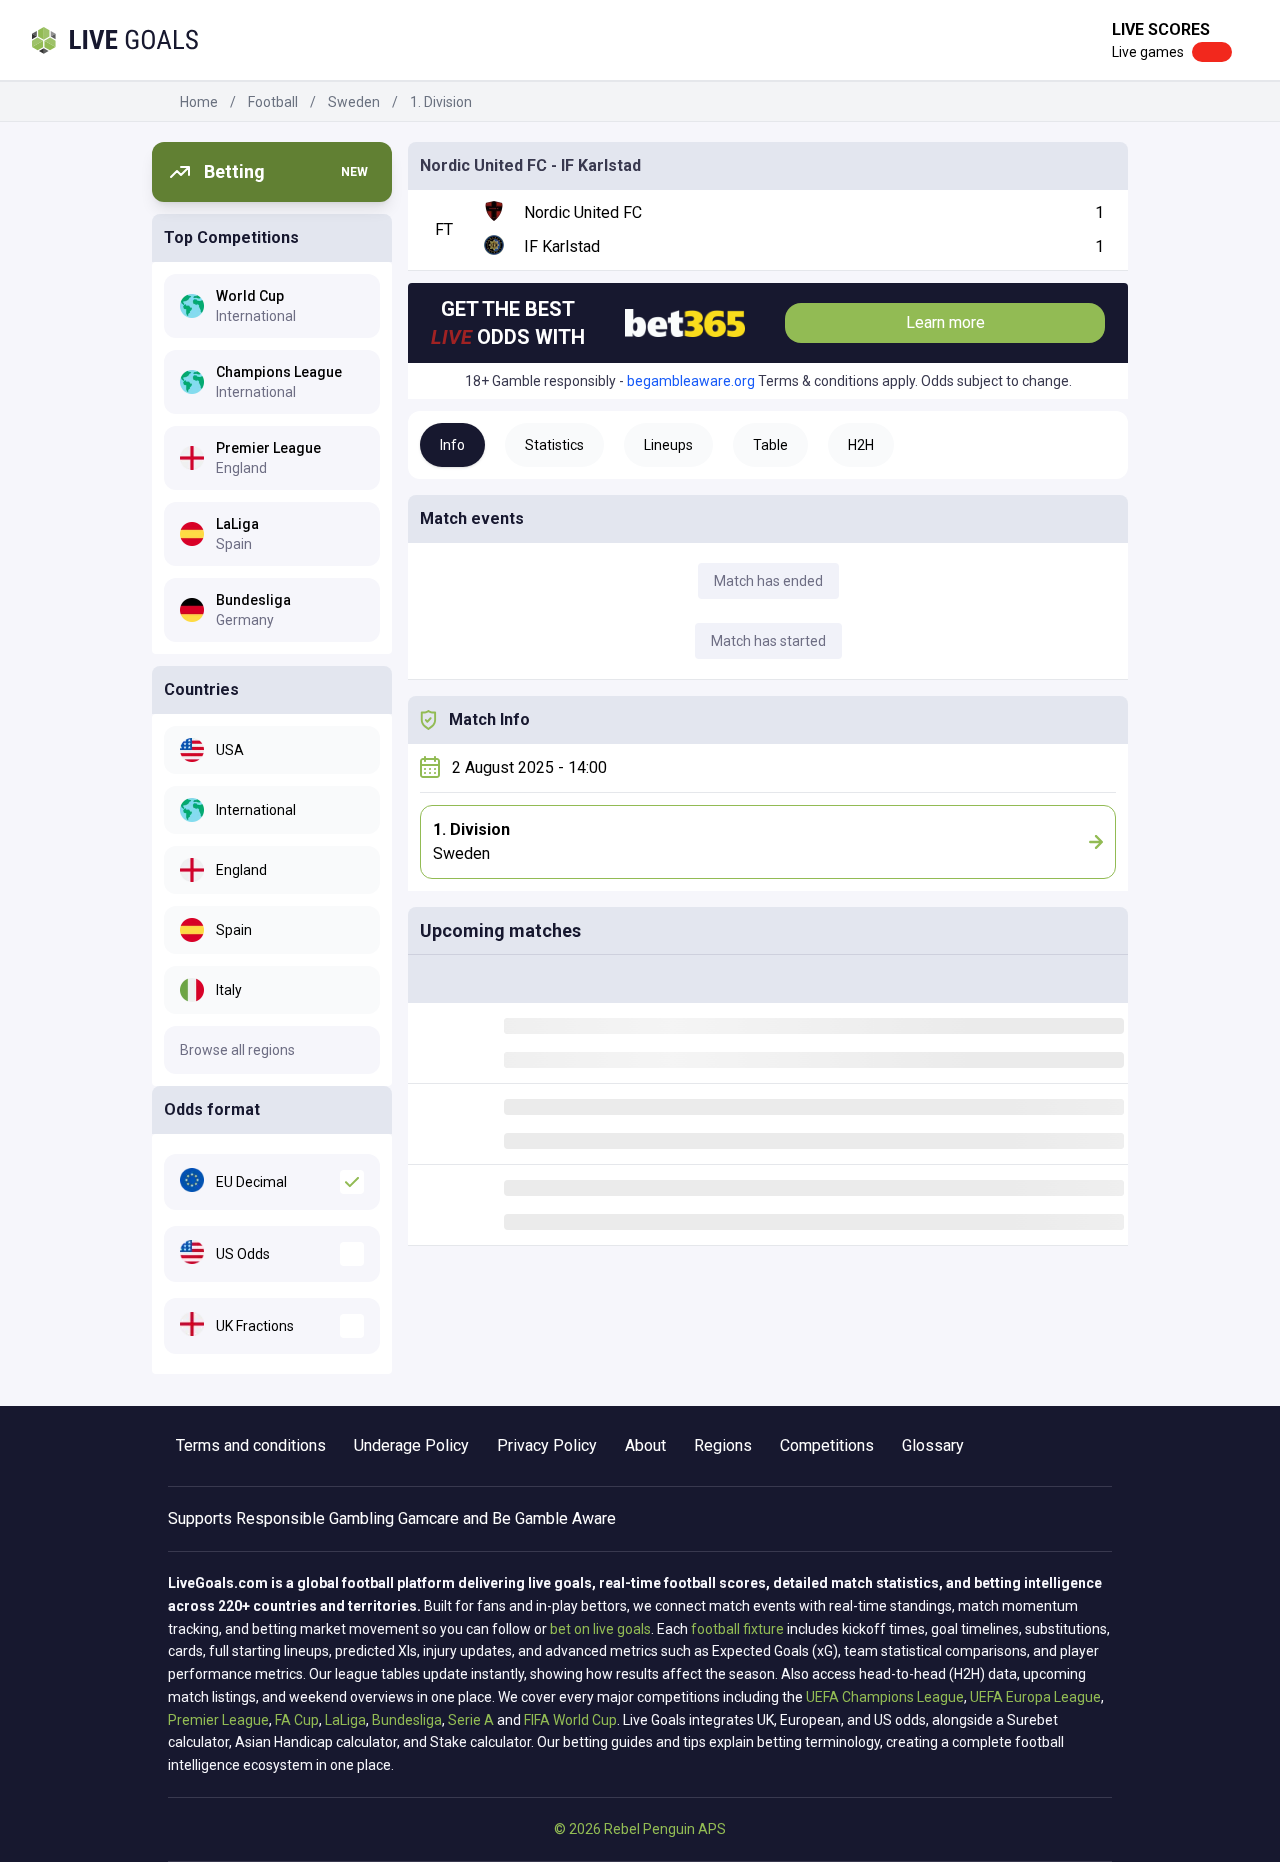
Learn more (945, 322)
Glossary (933, 1445)
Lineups (668, 445)
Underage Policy (411, 1445)
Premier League (218, 1720)
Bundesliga (407, 1720)
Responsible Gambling (315, 1518)
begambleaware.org (691, 381)
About (645, 1445)
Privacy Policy (547, 1445)
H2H (861, 445)
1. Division (441, 102)
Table (770, 445)
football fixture (737, 1629)
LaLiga (345, 1720)
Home (199, 102)
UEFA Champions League (885, 1697)
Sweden (354, 102)
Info (452, 445)
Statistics (554, 445)
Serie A (471, 1720)
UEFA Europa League (1035, 1697)
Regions (723, 1445)
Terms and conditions (251, 1445)
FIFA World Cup (570, 1720)
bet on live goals (600, 1629)
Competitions (827, 1445)
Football (273, 102)
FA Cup (297, 1720)
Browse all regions (237, 1050)
